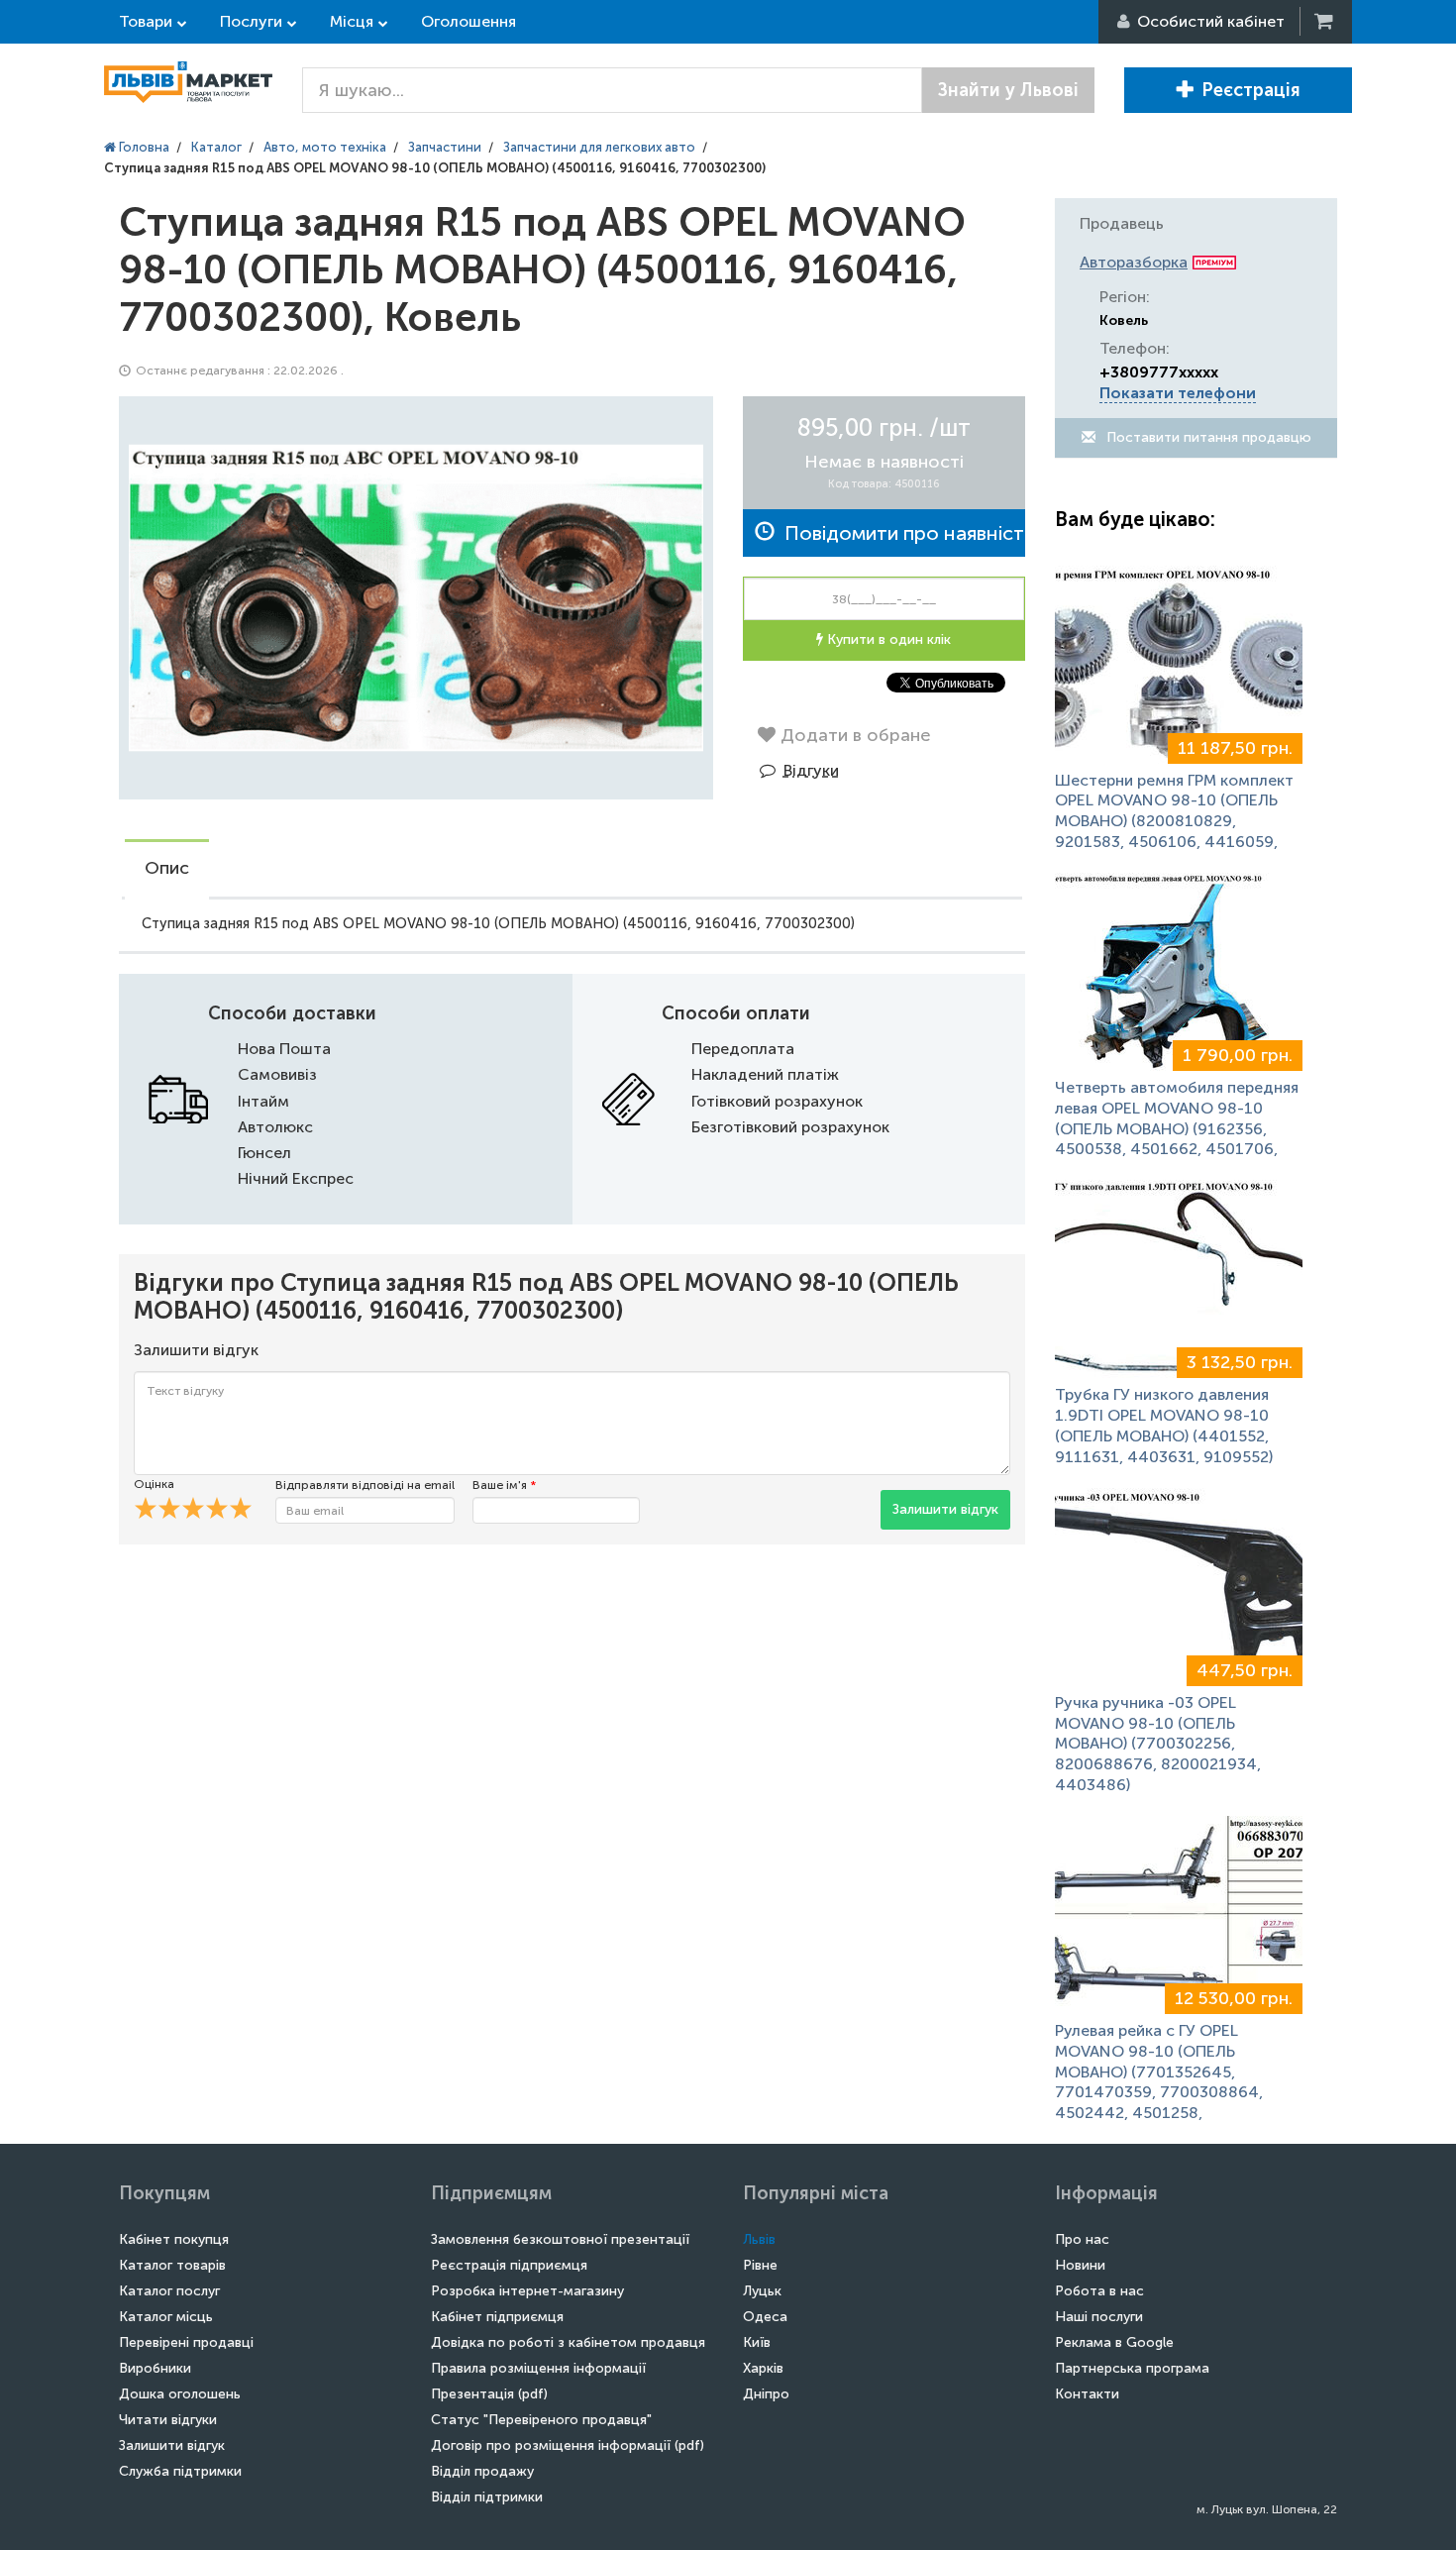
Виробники (155, 2368)
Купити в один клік (887, 639)
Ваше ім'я (504, 1485)
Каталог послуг (169, 2291)
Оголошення (468, 21)
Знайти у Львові (1008, 90)
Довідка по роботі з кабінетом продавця (568, 2342)
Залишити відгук (945, 1509)
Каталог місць (166, 2317)
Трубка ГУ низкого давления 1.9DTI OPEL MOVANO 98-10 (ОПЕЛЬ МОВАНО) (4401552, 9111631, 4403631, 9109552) (1164, 1425)
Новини (1080, 2265)
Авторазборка (1134, 262)
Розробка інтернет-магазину (527, 2291)
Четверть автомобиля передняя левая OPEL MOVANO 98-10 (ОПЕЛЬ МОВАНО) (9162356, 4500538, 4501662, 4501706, (1177, 1118)
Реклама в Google (1114, 2342)
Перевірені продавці (186, 2342)
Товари (146, 21)
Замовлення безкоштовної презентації (560, 2239)
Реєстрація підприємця (509, 2265)
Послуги (251, 21)
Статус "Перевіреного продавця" (541, 2420)
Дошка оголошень (180, 2394)
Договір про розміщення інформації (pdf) (568, 2445)
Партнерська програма (1132, 2368)
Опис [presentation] (167, 868)
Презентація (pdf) (489, 2394)
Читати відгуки (168, 2420)
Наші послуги (1099, 2317)
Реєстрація (1251, 90)
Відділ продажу (482, 2471)
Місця (352, 21)
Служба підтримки (180, 2471)
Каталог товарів (172, 2265)
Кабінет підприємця (497, 2317)
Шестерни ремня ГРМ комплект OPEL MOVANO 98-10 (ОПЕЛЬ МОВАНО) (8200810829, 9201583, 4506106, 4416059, (1174, 811)
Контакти (1087, 2394)
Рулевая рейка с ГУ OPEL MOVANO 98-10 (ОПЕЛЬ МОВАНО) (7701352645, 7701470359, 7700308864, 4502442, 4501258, (1159, 2072)
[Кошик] (1325, 21)
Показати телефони (1178, 393)
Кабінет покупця (174, 2239)
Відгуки (811, 770)
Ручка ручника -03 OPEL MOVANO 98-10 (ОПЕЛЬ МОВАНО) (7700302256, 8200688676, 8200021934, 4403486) (1158, 1744)
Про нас (1082, 2239)
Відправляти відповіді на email (365, 1485)
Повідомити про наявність (900, 533)
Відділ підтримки (487, 2497)
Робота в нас (1099, 2291)
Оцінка (154, 1484)
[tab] (167, 870)
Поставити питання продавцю (1207, 437)
